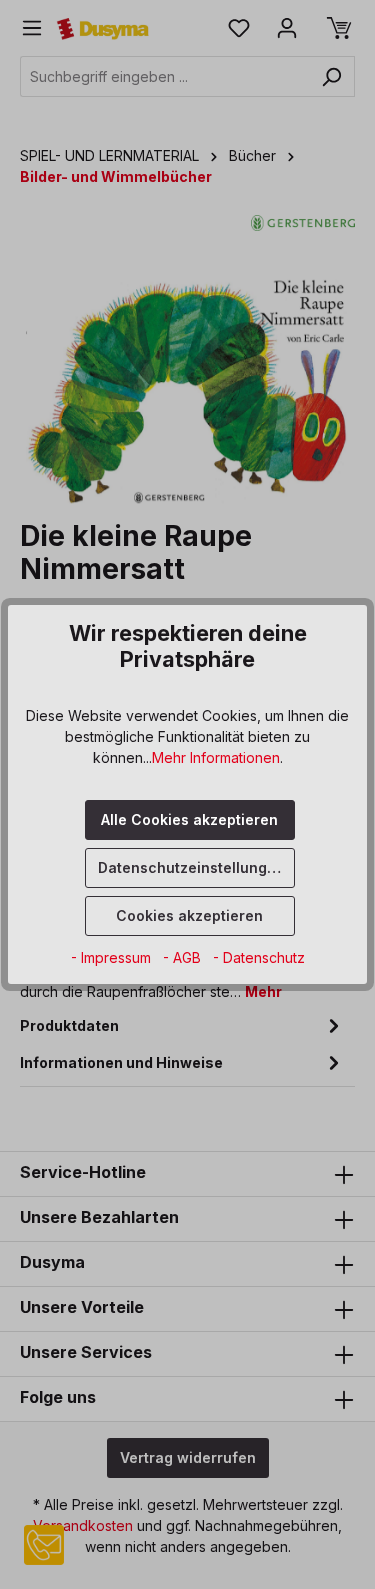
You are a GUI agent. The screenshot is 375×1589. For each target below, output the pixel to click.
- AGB (184, 957)
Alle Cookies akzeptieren (189, 819)
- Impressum (113, 957)
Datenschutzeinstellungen (191, 867)
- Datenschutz (259, 957)
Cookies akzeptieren (189, 915)
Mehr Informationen (216, 757)
